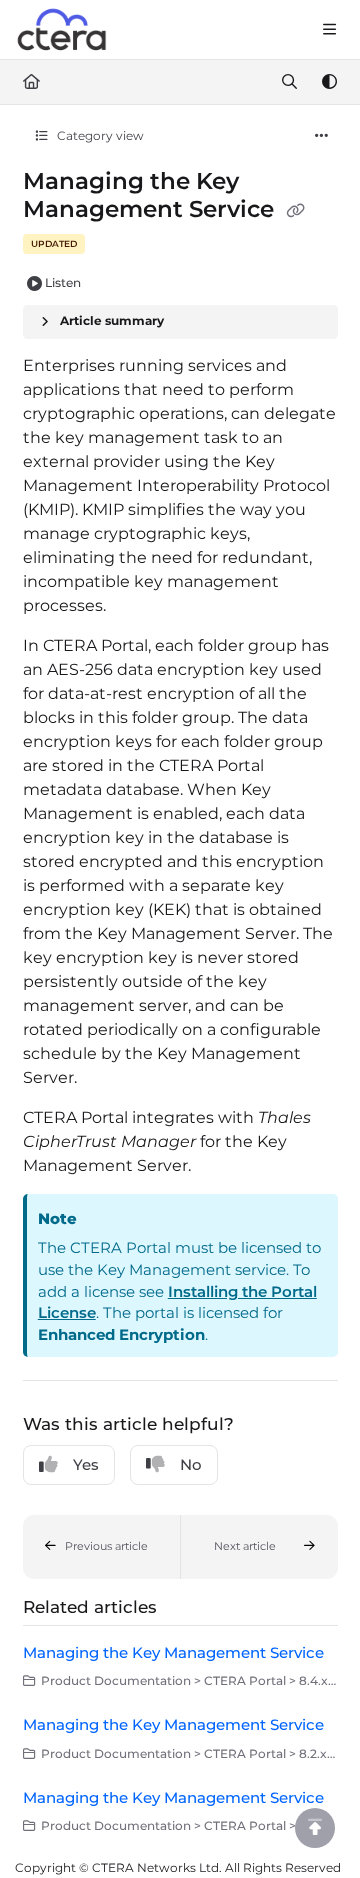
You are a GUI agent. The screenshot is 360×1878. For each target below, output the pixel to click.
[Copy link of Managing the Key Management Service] (296, 211)
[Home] (63, 30)
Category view (99, 135)
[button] (102, 1547)
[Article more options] (322, 136)
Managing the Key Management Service (173, 1652)
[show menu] (329, 30)
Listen (63, 282)
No (191, 1464)
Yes (86, 1464)
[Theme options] (329, 82)
